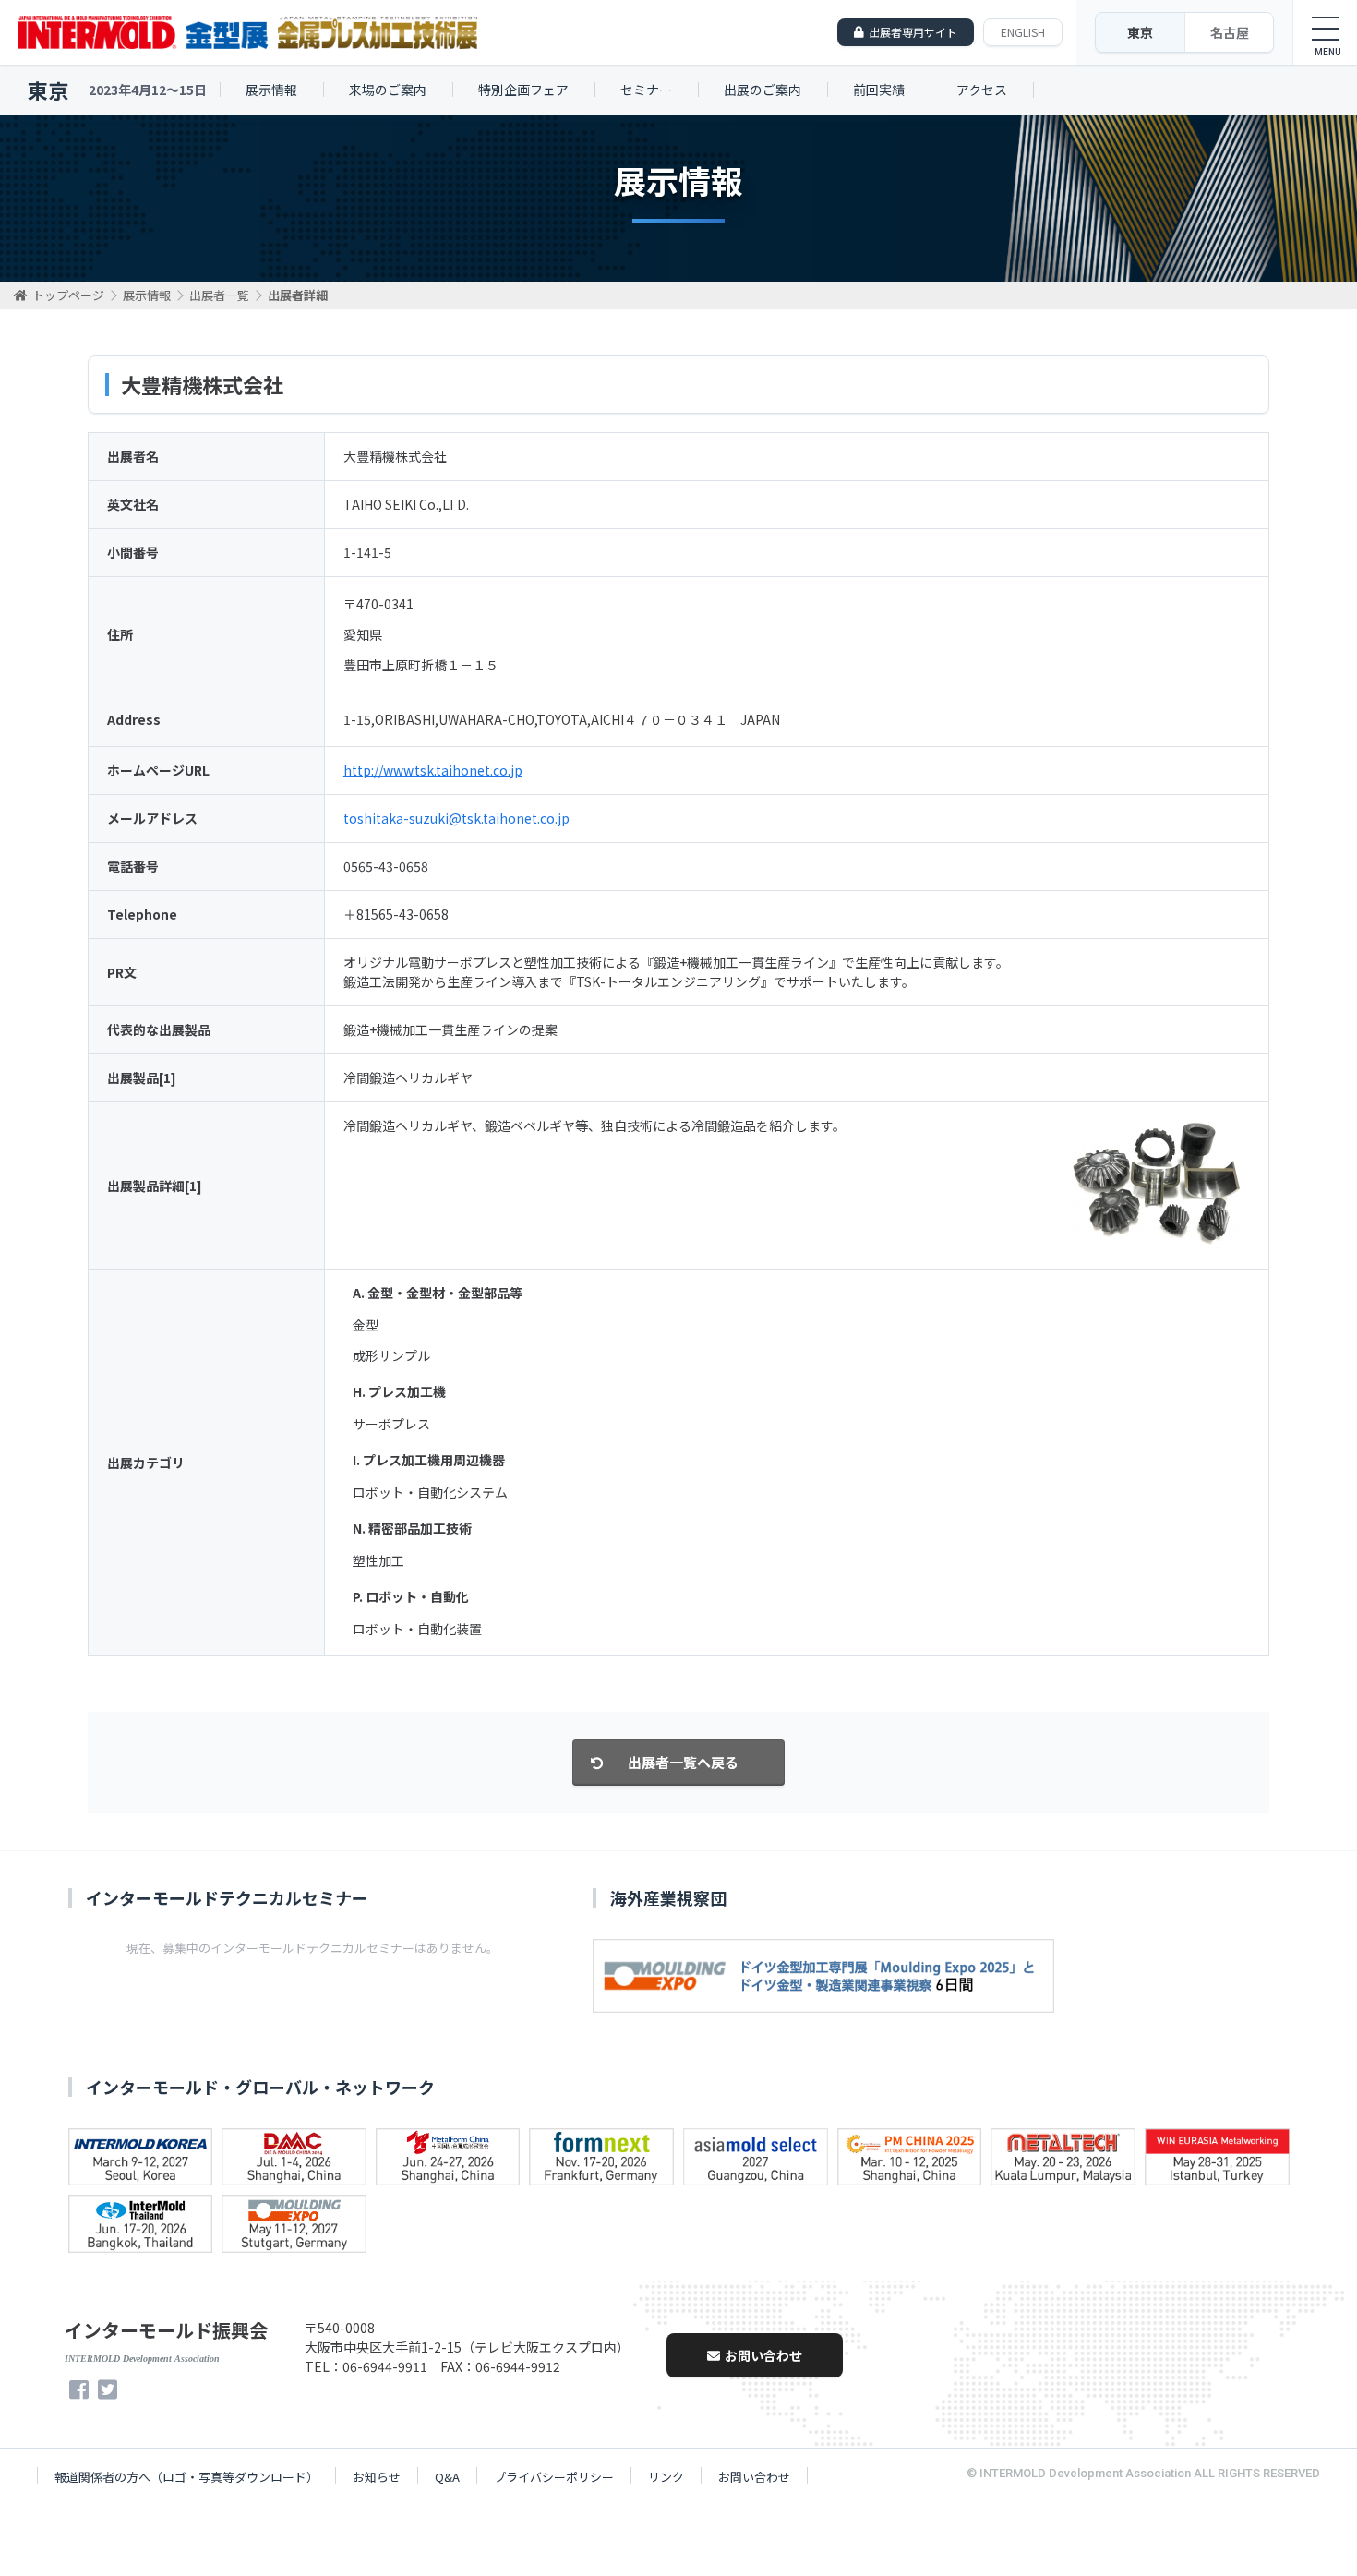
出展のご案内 (763, 90)
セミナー (646, 90)
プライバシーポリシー (554, 2477)
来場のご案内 (388, 90)
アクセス (982, 90)
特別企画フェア (523, 90)
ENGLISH (1023, 32)
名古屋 (1230, 32)
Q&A (447, 2477)
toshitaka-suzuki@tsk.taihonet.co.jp (456, 818)
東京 (1140, 32)
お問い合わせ (763, 2355)
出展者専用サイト (913, 32)
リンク (666, 2477)
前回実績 (879, 90)
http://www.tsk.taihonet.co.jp (433, 770)
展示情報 (271, 90)
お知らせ (377, 2477)
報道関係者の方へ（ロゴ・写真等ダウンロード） (186, 2477)
